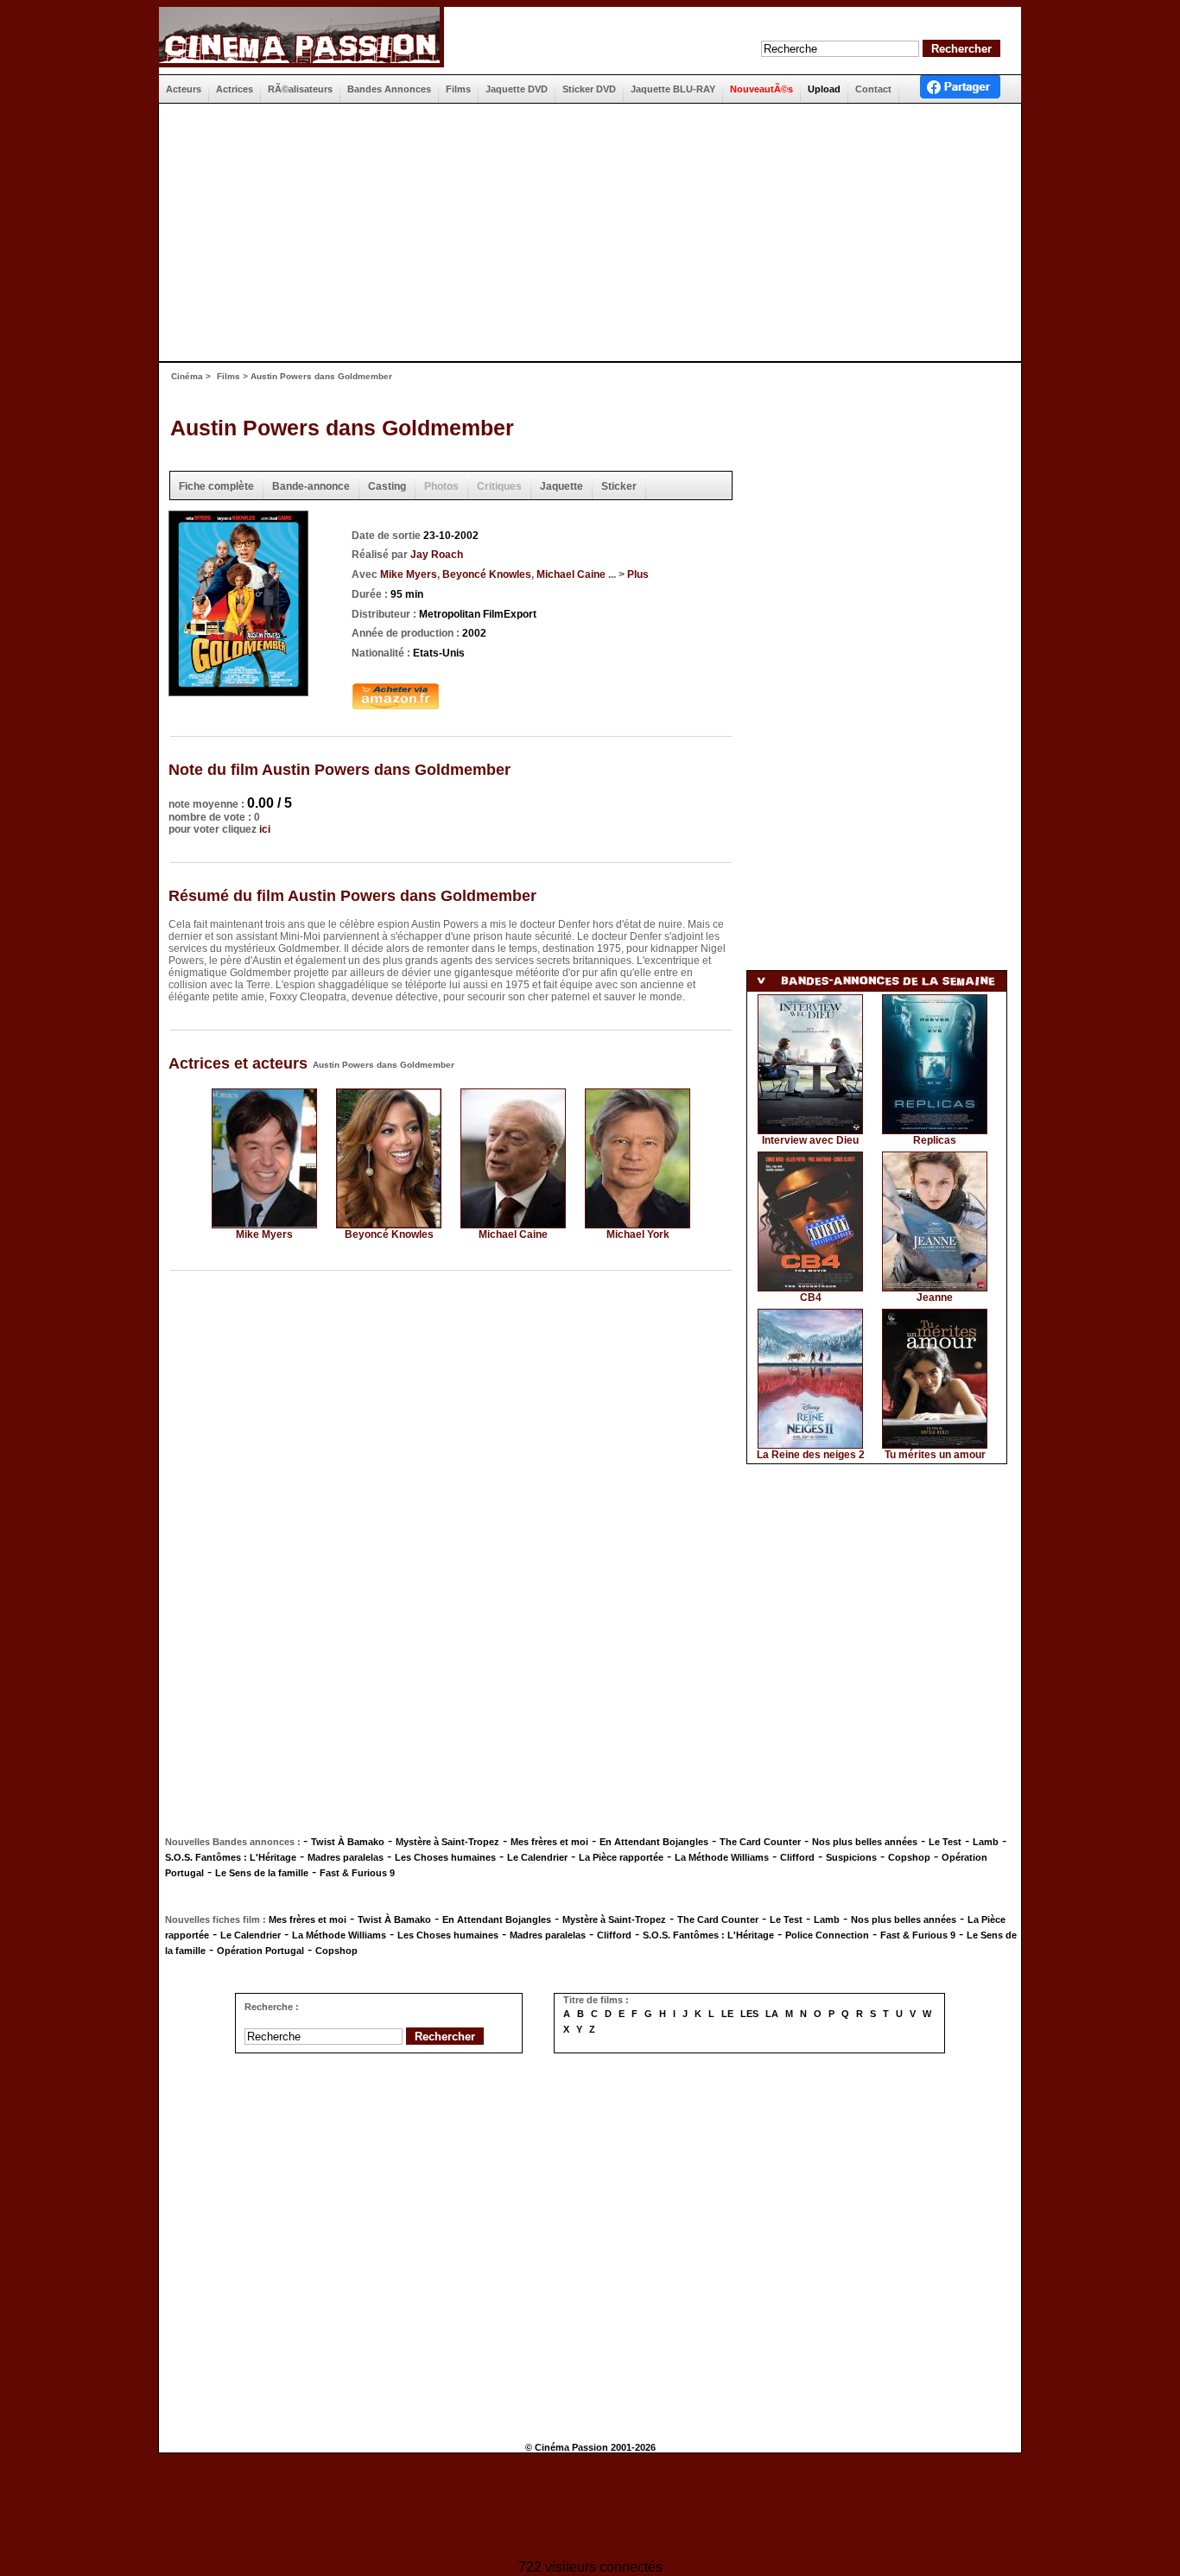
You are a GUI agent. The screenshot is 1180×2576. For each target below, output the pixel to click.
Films (228, 376)
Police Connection (827, 1935)
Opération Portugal (260, 1951)
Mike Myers (409, 574)
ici (265, 829)
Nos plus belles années (865, 1842)
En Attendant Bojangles (654, 1842)
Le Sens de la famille (262, 1873)
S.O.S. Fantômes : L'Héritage (231, 1857)
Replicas (935, 1140)
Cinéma (187, 376)
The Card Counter (760, 1842)
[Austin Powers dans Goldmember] (238, 691)
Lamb (986, 1842)
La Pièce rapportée (621, 1857)
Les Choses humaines (445, 1857)
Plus (638, 574)
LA (772, 2014)
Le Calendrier (537, 1857)
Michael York (638, 1234)
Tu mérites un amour (935, 1455)
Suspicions (851, 1857)
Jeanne (935, 1298)
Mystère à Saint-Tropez (447, 1842)
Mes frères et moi (549, 1842)
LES (749, 2014)
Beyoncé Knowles (487, 574)
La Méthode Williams (722, 1857)
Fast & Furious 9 (357, 1873)
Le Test (945, 1842)
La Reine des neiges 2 (811, 1455)
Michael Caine (571, 574)
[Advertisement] (583, 232)
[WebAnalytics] (590, 2508)
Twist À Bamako (348, 1842)
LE (727, 2014)
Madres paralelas (346, 1857)
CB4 (811, 1298)
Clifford (797, 1857)
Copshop (909, 1857)
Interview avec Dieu (810, 1140)
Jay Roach (437, 555)
